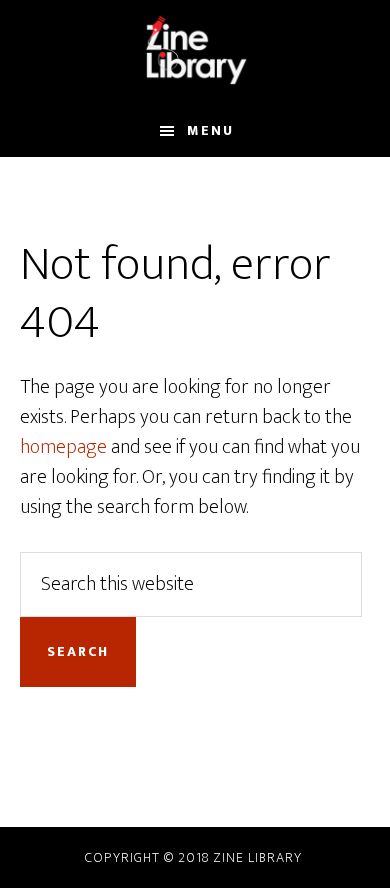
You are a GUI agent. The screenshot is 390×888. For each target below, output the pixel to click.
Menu (210, 130)
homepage (63, 447)
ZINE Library (195, 53)
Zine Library (257, 857)
